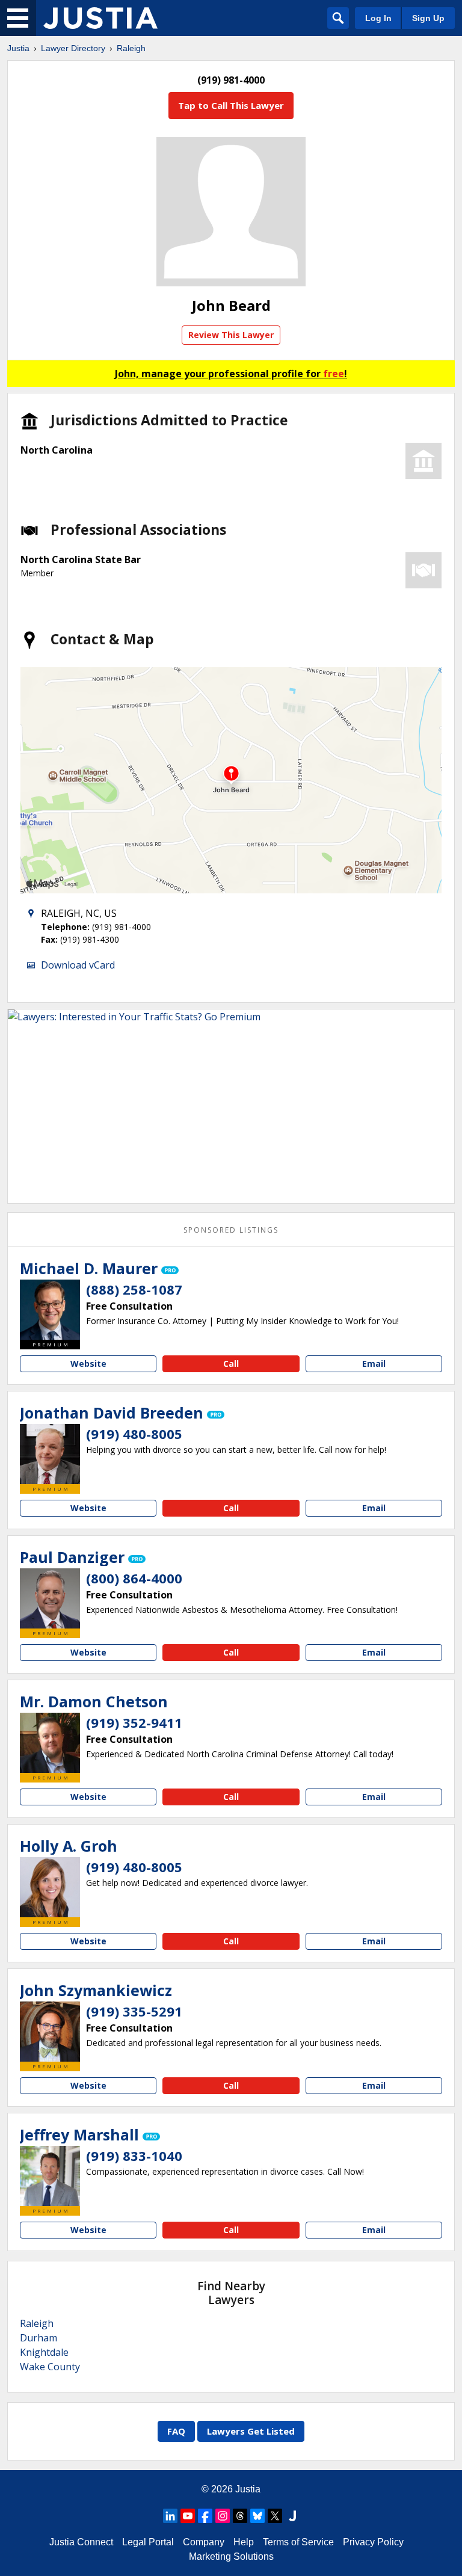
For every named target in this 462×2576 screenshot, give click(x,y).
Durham (38, 2338)
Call (231, 1363)
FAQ (176, 2431)
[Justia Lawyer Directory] (100, 18)
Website (88, 1363)
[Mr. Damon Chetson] (50, 1743)
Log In (378, 18)
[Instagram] (223, 2516)
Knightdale (44, 2352)
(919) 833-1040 (134, 2155)
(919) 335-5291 (134, 2011)
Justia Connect (81, 2542)
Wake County (50, 2367)
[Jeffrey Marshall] (50, 2176)
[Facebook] (205, 2516)
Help (244, 2542)
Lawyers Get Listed (251, 2431)
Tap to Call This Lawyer (231, 105)
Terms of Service (298, 2542)
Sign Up (428, 18)
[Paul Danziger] (50, 1598)
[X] (275, 2516)
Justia (18, 48)
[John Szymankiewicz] (50, 2032)
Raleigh (131, 48)
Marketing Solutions (231, 2556)
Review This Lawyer (231, 335)
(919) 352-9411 (134, 1722)
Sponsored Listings (231, 1230)
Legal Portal (148, 2542)
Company (204, 2542)
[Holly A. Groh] (50, 1887)
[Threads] (240, 2516)
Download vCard (78, 965)
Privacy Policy (373, 2542)
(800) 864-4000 (134, 1578)
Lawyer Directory (73, 48)
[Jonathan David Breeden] (50, 1454)
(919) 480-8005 (134, 1434)
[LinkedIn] (170, 2516)
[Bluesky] (257, 2516)
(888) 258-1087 (134, 1289)
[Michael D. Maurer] (50, 1310)
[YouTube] (188, 2516)
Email (374, 1363)
